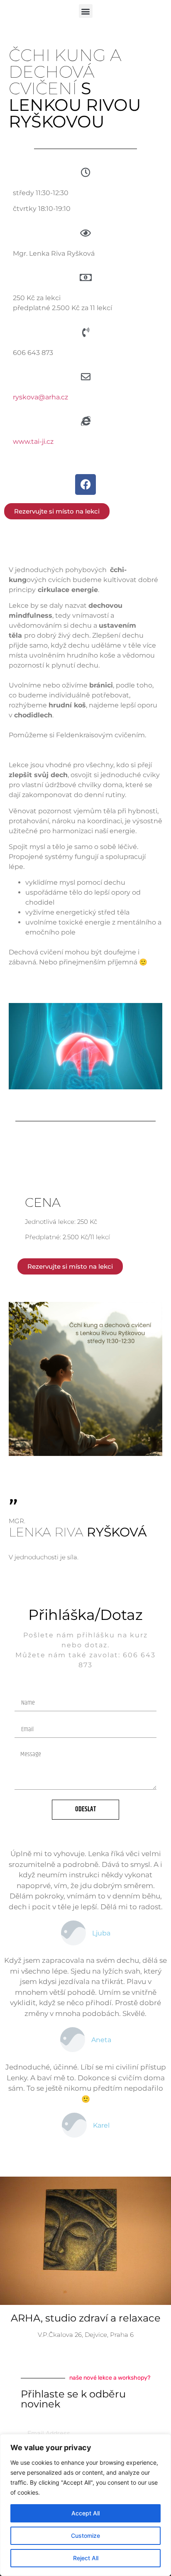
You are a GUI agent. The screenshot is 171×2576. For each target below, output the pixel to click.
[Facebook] (85, 484)
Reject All (86, 2558)
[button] (86, 11)
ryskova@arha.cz (40, 397)
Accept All (85, 2513)
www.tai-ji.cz (33, 442)
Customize (85, 2536)
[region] (85, 2505)
